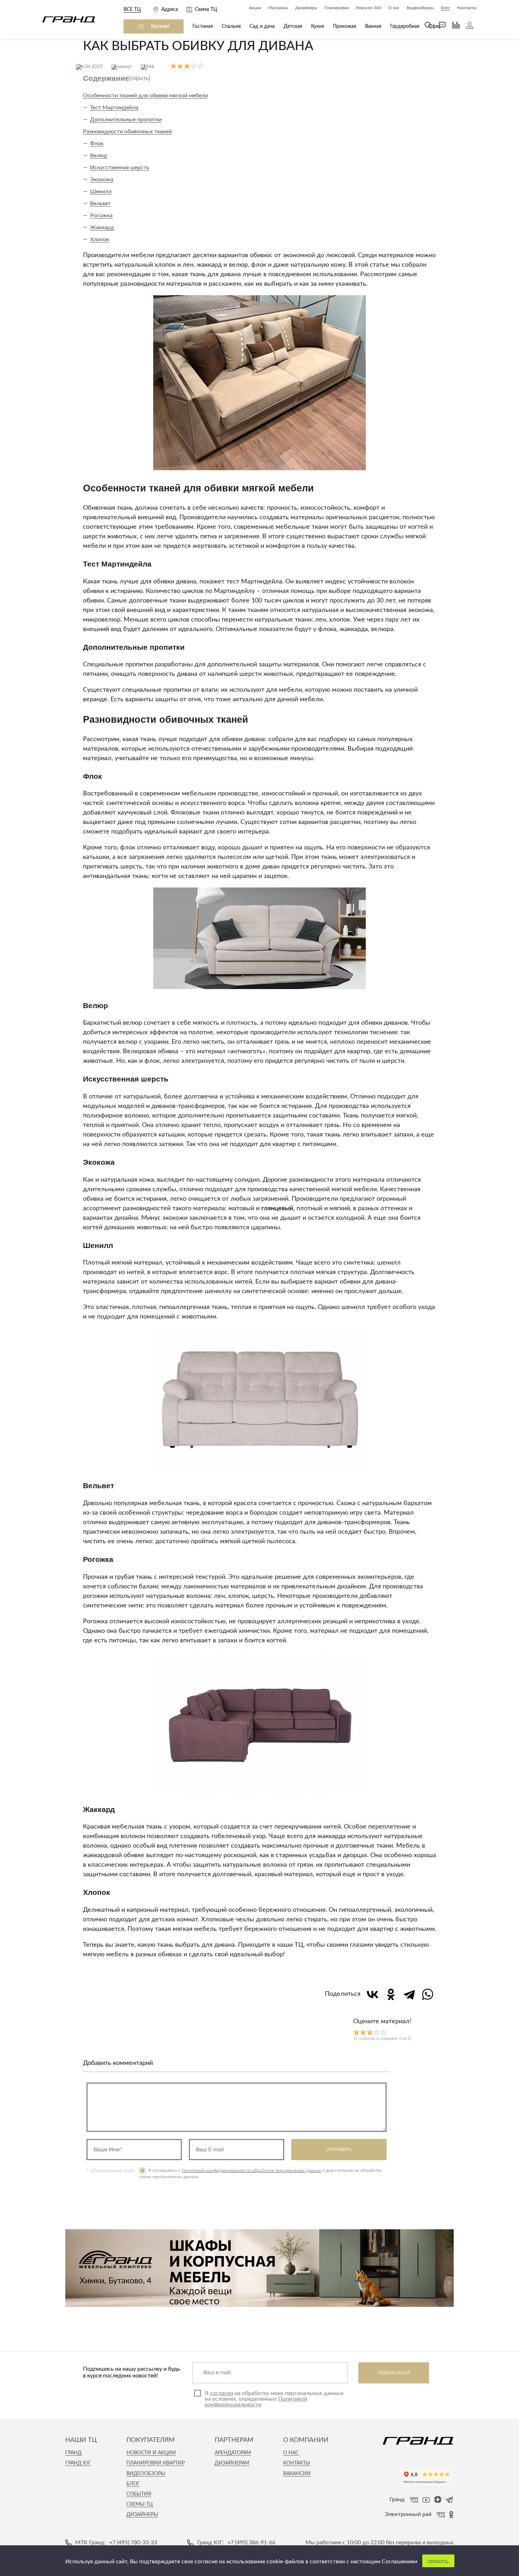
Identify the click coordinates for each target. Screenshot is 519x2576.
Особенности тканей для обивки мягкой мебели (145, 96)
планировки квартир (156, 2463)
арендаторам (233, 2453)
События (139, 2494)
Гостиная (203, 26)
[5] (383, 2032)
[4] (377, 2032)
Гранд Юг (78, 2463)
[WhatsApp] (428, 1994)
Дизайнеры (142, 2515)
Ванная (373, 26)
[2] (363, 2032)
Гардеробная (405, 26)
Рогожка (101, 216)
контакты (297, 2463)
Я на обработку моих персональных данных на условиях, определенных (274, 2399)
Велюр (99, 156)
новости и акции (151, 2453)
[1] (356, 2032)
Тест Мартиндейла (114, 108)
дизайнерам (232, 2463)
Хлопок (100, 240)
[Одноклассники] (391, 1994)
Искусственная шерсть (120, 168)
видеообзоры (146, 2474)
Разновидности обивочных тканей (127, 132)
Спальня (231, 26)
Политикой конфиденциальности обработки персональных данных (251, 2170)
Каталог (160, 26)
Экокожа (102, 180)
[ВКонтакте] (372, 1994)
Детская (293, 26)
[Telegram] (409, 1994)
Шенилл (101, 192)
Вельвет (100, 204)
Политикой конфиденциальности (256, 2402)
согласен (222, 2393)
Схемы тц (140, 2504)
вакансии (297, 2474)
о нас (291, 2453)
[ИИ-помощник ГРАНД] (439, 25)
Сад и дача (262, 26)
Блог (133, 2484)
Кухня (318, 26)
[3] (370, 2032)
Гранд (73, 2453)
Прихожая (345, 26)
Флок (97, 144)
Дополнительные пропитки (126, 120)
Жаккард (102, 228)
